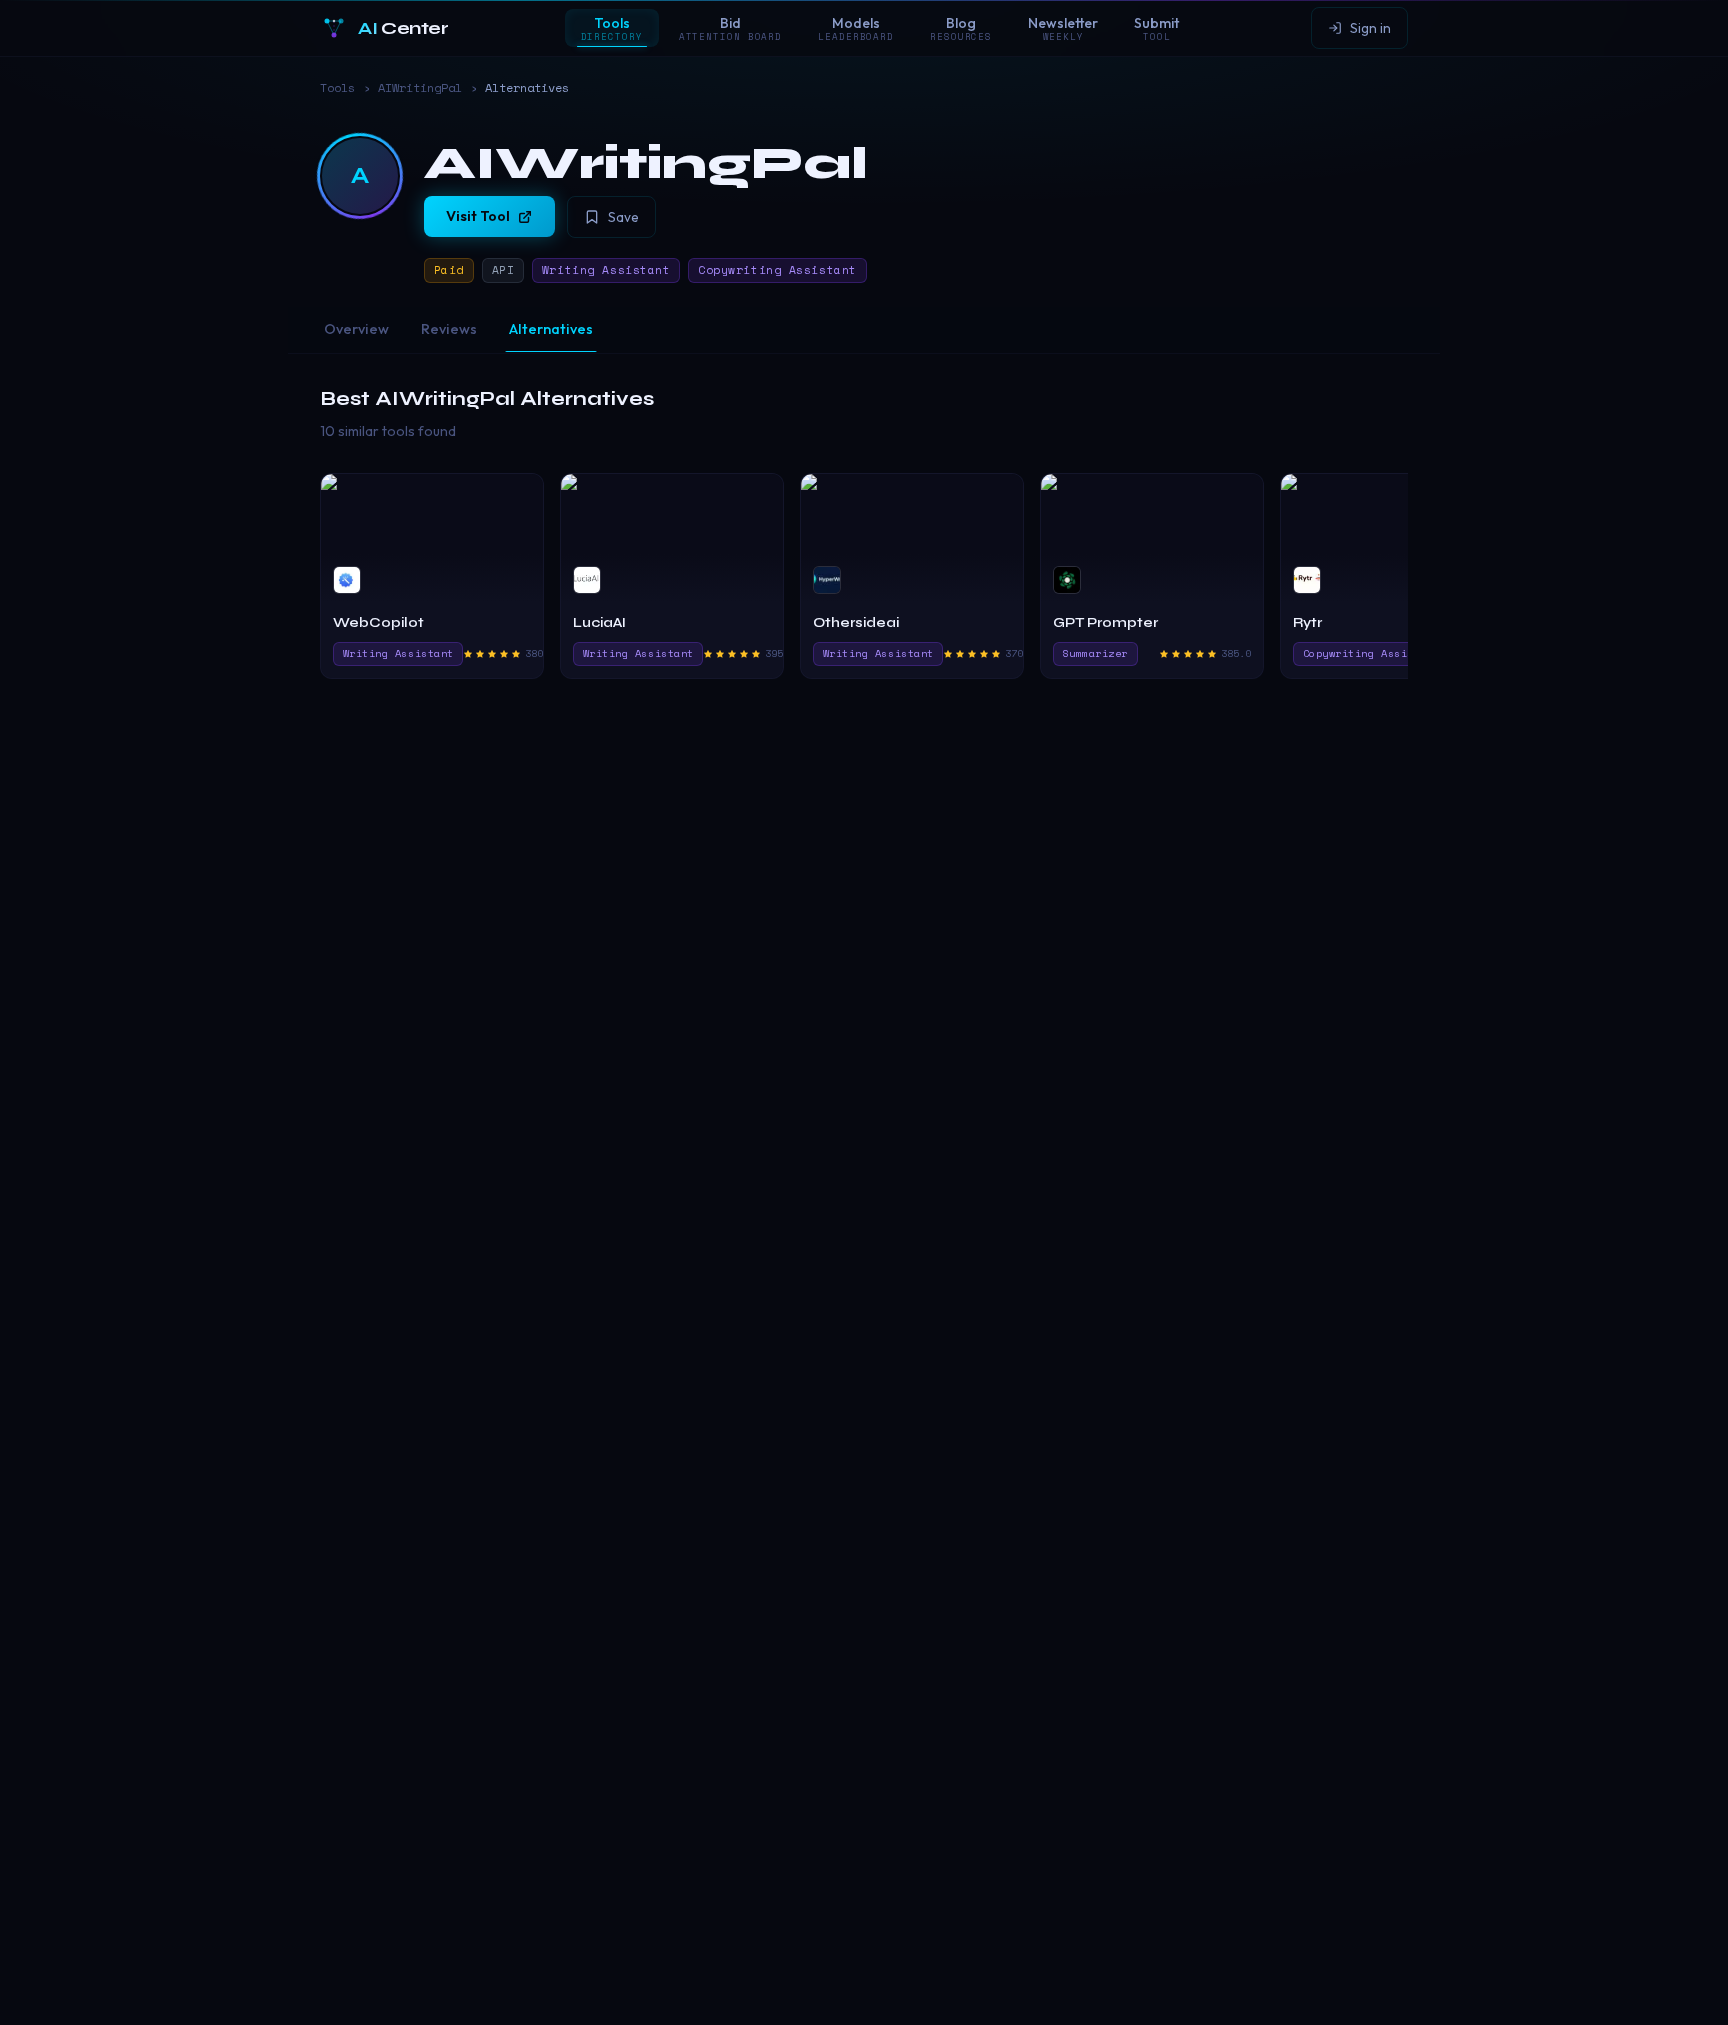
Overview (356, 329)
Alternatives (551, 329)
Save (623, 217)
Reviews (449, 329)
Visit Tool (478, 216)
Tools (337, 88)
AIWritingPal (420, 88)
